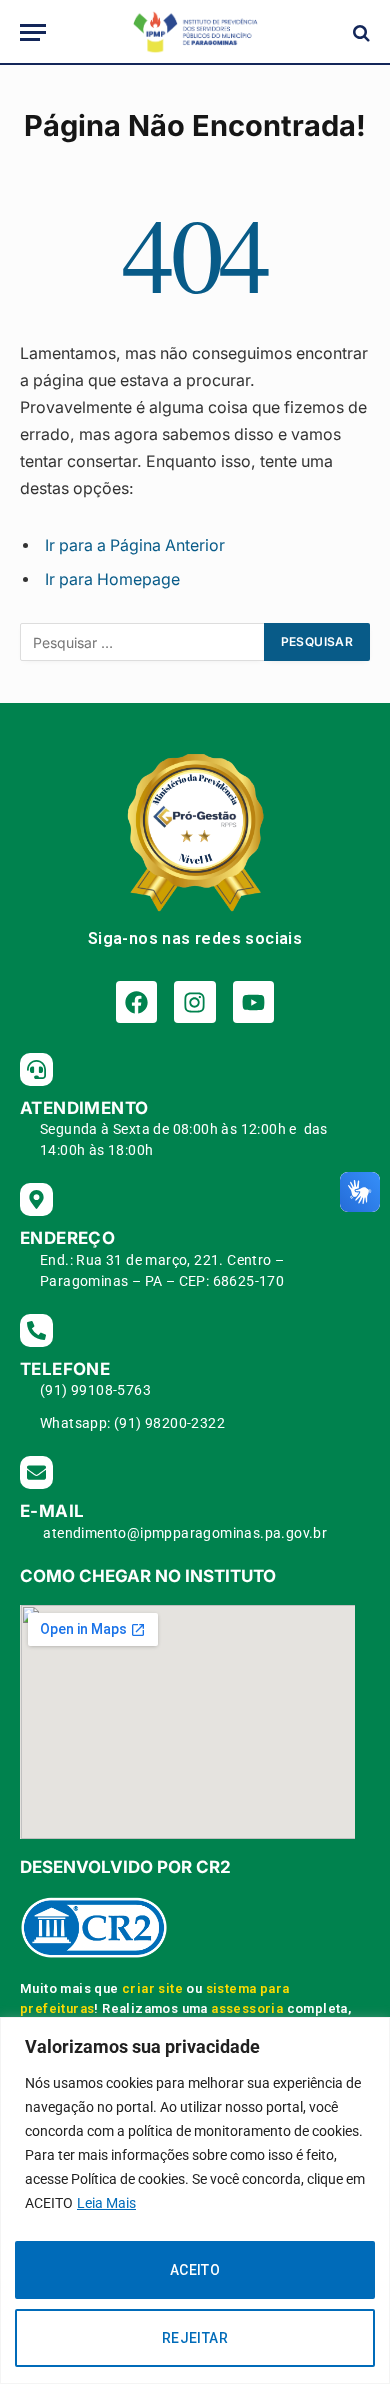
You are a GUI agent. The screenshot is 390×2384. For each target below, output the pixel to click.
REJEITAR (195, 2338)
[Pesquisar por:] (143, 642)
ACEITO (195, 2270)
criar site (152, 1988)
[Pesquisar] (359, 32)
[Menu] (33, 32)
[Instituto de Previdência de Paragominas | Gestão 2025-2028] (195, 32)
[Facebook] (136, 1001)
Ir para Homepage (112, 579)
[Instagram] (194, 1001)
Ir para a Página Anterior (135, 545)
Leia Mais (106, 2203)
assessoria (247, 2008)
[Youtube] (253, 1001)
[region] (195, 2200)
